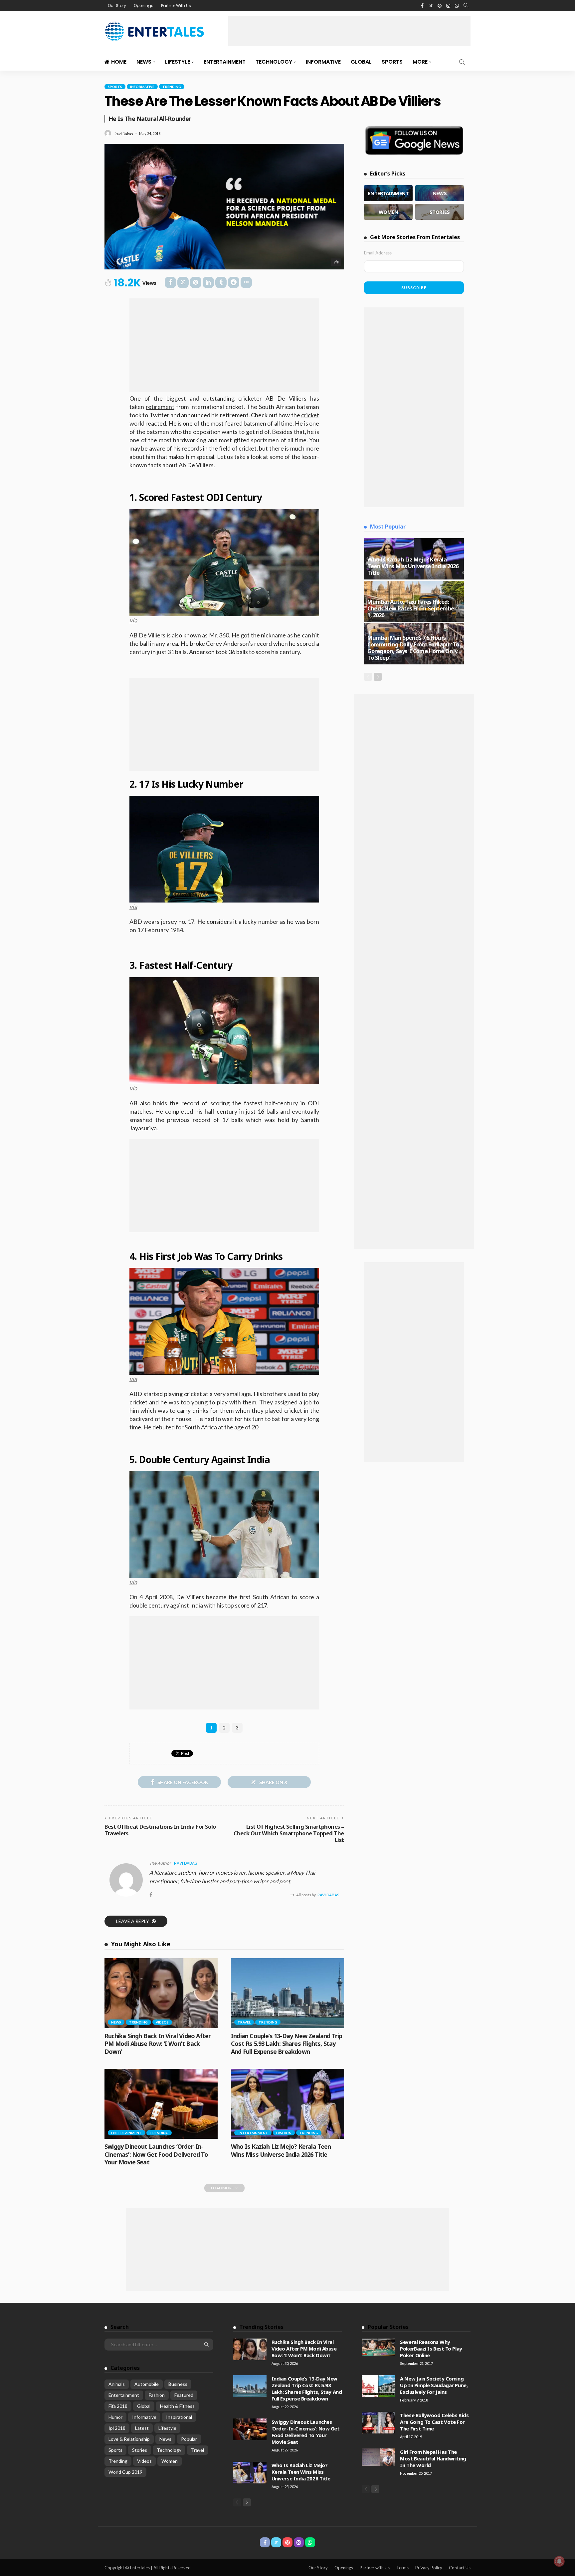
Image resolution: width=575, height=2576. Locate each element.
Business (178, 2384)
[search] (466, 6)
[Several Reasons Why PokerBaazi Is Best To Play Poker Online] (378, 2347)
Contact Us (460, 2568)
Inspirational (179, 2417)
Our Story (117, 5)
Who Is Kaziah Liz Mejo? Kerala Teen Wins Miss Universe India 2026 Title (281, 2150)
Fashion (284, 2133)
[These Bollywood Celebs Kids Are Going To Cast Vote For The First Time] (378, 2423)
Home (119, 62)
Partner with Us (375, 2568)
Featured (184, 2395)
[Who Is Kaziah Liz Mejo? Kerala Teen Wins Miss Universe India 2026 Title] (287, 2104)
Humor (115, 2417)
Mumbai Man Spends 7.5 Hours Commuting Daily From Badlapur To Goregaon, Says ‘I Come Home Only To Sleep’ (413, 648)
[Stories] (440, 212)
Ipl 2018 (117, 2428)
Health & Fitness (177, 2406)
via (133, 620)
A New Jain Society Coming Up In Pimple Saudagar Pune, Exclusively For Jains (434, 2385)
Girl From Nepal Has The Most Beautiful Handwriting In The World (433, 2458)
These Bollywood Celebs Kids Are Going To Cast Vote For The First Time (434, 2422)
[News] (440, 193)
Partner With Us (176, 5)
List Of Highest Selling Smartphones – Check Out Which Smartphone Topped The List (289, 1833)
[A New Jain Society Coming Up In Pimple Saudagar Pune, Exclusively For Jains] (378, 2386)
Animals (117, 2384)
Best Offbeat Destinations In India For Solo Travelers (160, 1830)
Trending (172, 87)
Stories (140, 2450)
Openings (144, 5)
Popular (189, 2439)
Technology (274, 62)
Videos (162, 2022)
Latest (142, 2428)
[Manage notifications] (559, 2561)
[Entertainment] (388, 193)
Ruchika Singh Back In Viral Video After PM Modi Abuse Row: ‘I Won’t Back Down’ (158, 2044)
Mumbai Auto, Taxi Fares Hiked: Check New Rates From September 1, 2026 (412, 608)
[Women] (388, 212)
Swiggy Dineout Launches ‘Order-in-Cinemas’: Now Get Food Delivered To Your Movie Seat (156, 2154)
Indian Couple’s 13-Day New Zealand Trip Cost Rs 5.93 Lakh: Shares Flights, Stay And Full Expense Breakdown (287, 2044)
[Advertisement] (349, 31)
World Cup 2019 (125, 2472)
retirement (160, 407)
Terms (402, 2568)
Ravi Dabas (124, 134)
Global (361, 62)
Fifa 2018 (118, 2406)
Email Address (378, 253)
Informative (323, 62)
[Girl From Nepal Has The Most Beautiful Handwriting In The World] (378, 2457)
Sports (392, 62)
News (144, 62)
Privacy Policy (429, 2568)
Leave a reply (133, 1921)
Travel (244, 2022)
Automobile (147, 2384)
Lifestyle (178, 62)
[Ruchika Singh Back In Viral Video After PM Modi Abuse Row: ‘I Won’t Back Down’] (161, 1993)
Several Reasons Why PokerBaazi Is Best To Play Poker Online (431, 2349)
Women (170, 2461)
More (420, 62)
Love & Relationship (129, 2439)
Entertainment (225, 62)
